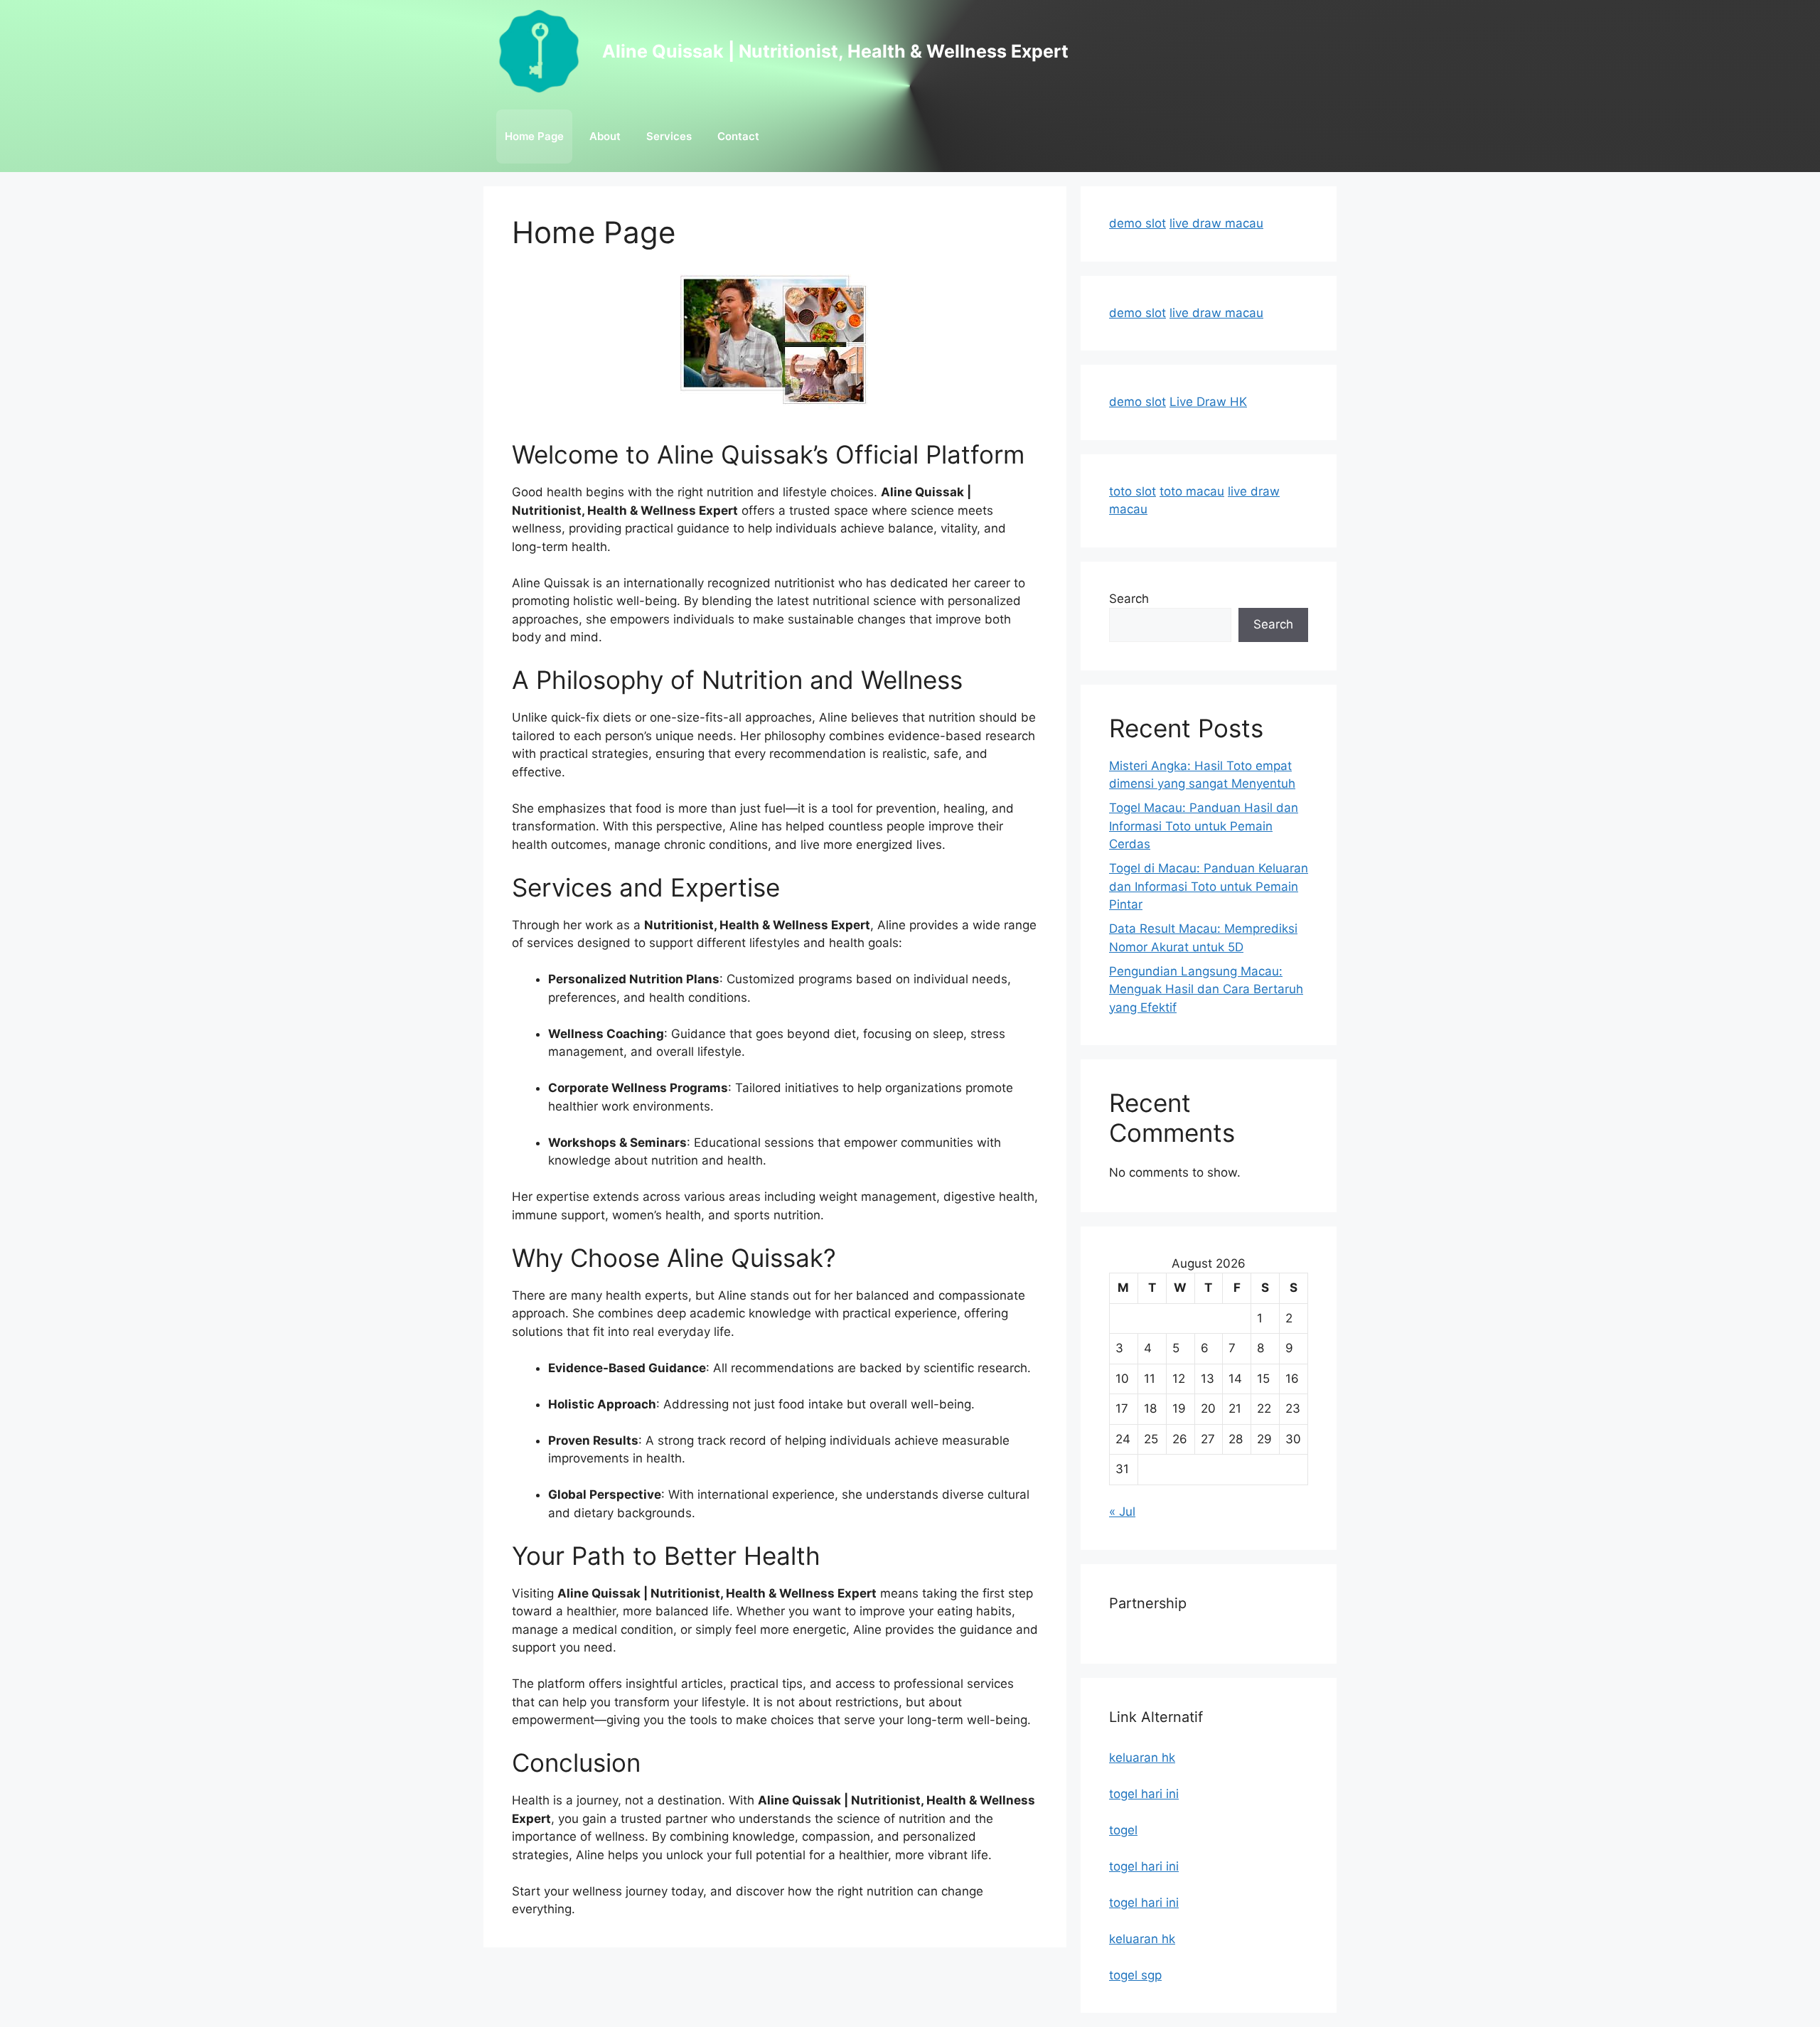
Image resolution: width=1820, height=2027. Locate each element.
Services (669, 136)
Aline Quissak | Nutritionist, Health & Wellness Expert (835, 51)
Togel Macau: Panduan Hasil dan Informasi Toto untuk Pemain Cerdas (1204, 826)
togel (1123, 1830)
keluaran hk (1142, 1758)
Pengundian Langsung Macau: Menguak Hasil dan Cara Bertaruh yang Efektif (1206, 989)
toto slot (1133, 491)
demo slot (1137, 223)
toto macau (1192, 491)
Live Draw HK (1208, 402)
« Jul (1122, 1512)
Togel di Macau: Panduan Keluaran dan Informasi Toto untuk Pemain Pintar (1209, 886)
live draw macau (1216, 223)
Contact (738, 136)
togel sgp (1135, 1975)
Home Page (534, 136)
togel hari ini (1144, 1794)
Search (1129, 599)
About (605, 136)
